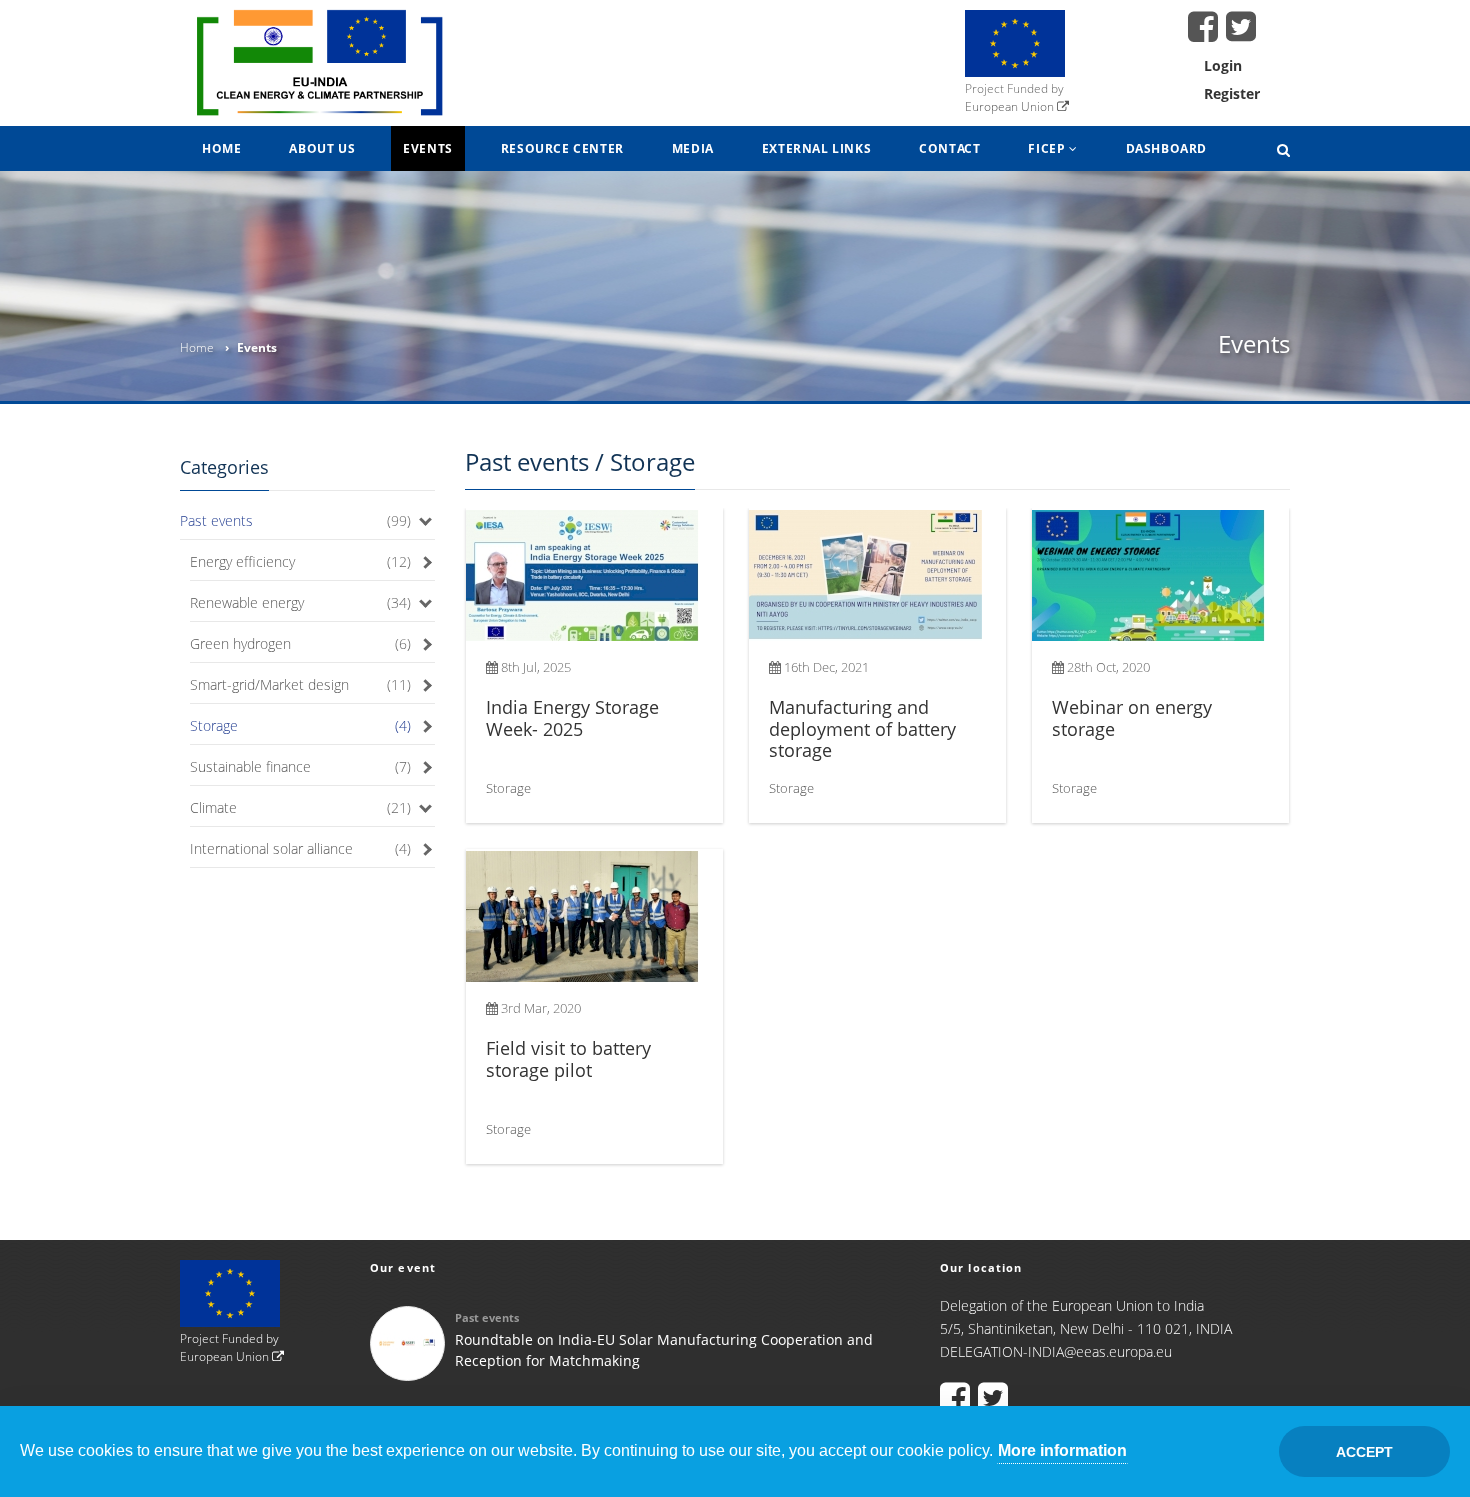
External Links (816, 148)
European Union (1011, 106)
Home (221, 148)
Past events (216, 520)
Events (428, 148)
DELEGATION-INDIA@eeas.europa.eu (1056, 1351)
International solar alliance (271, 848)
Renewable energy (247, 602)
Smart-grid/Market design (269, 684)
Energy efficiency (242, 561)
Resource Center (562, 148)
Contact (949, 148)
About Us (322, 148)
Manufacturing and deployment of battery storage (862, 728)
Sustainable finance (250, 766)
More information (1062, 1450)
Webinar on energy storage (1132, 718)
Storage (214, 725)
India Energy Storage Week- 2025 (572, 718)
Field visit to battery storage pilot (568, 1059)
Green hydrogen (240, 643)
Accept (1364, 1452)
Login (1223, 65)
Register (1232, 93)
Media (693, 148)
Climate (213, 807)
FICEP (1048, 148)
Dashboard (1166, 148)
